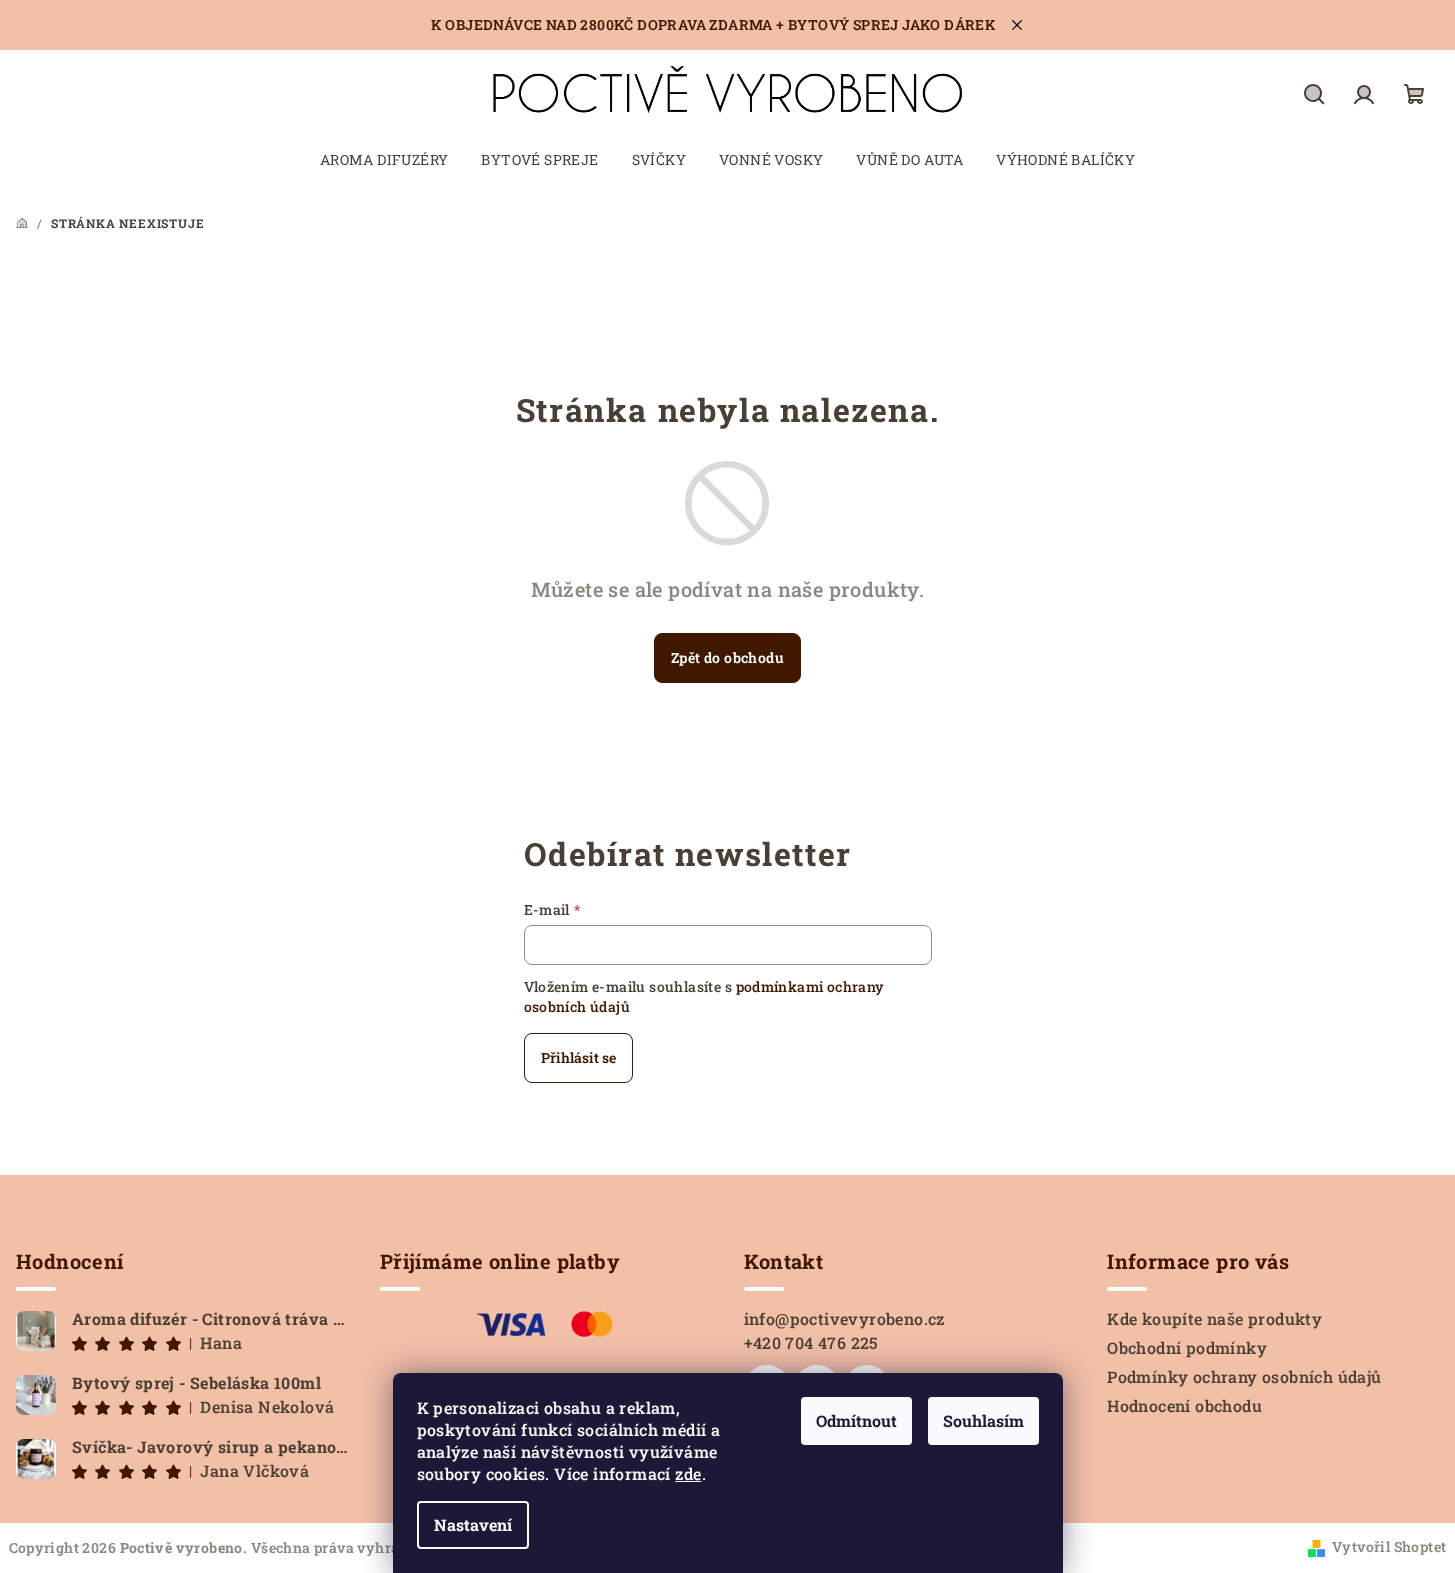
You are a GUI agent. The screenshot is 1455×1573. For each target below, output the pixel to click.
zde (688, 1473)
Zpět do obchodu (727, 657)
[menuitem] (384, 160)
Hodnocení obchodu (1184, 1405)
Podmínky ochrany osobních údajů (1244, 1376)
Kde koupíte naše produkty (1214, 1318)
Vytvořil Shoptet (1389, 1546)
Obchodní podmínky (1187, 1347)
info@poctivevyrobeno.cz (844, 1318)
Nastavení (473, 1524)
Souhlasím (983, 1420)
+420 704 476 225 (811, 1342)
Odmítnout (856, 1420)
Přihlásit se (578, 1057)
